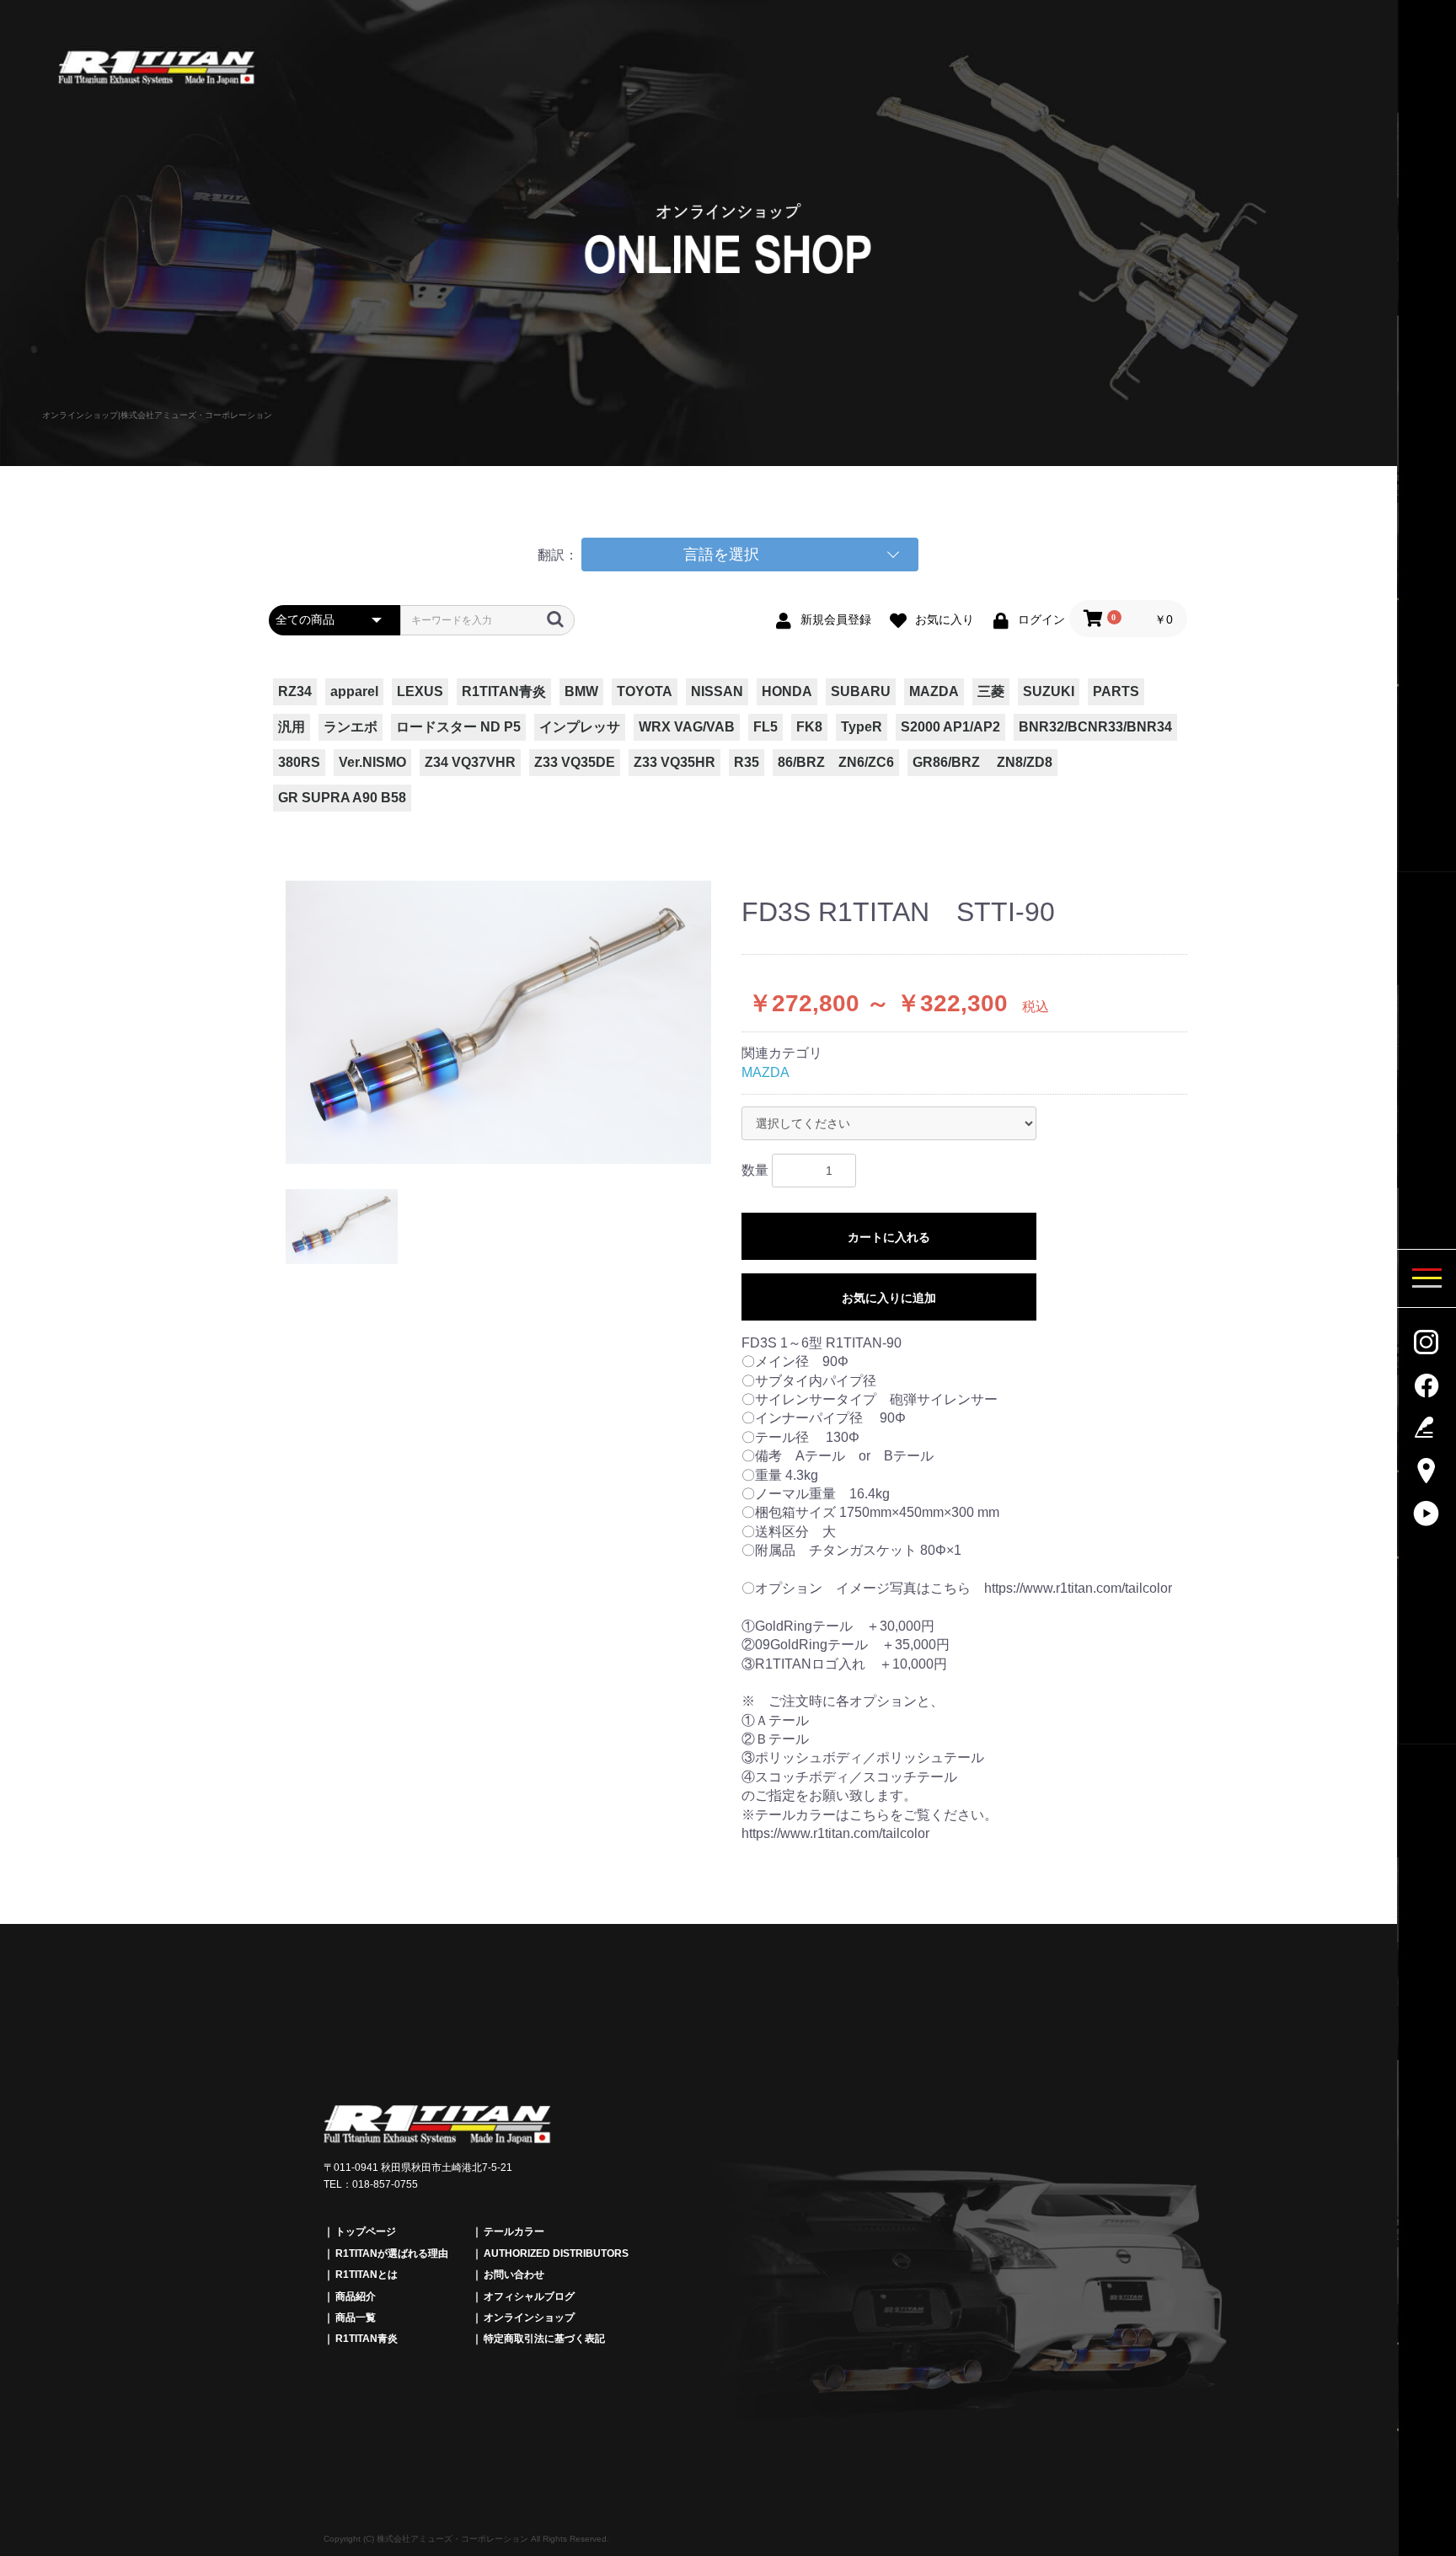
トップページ (366, 2232)
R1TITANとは (367, 2275)
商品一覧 (356, 2318)
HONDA (787, 691)
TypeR (862, 727)
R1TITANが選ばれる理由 (392, 2253)
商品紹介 (356, 2296)
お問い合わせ (514, 2275)
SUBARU (861, 691)
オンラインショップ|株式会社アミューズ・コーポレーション (157, 415)
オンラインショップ (529, 2318)
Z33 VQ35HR (674, 762)
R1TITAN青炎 (504, 691)
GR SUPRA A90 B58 (342, 798)
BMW (581, 691)
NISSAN (717, 691)
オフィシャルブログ (529, 2296)
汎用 (292, 727)
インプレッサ (580, 727)
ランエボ (351, 727)
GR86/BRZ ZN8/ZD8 (982, 762)
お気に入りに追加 (889, 1298)
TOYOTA (645, 691)
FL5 (765, 727)
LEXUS (420, 691)
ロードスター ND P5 (458, 727)
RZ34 (295, 691)
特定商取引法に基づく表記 (544, 2339)
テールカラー (514, 2232)
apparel (354, 691)
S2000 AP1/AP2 (950, 727)
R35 (747, 762)
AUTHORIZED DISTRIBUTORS (556, 2253)
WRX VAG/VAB (687, 727)
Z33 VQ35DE (575, 762)
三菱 (991, 691)
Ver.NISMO (372, 762)
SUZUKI (1049, 691)
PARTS (1116, 691)
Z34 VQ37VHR (470, 762)
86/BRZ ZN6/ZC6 (836, 762)
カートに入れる (889, 1237)
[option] (498, 1023)
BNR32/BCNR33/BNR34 (1095, 727)
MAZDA (934, 691)
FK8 (809, 727)
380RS (299, 762)
